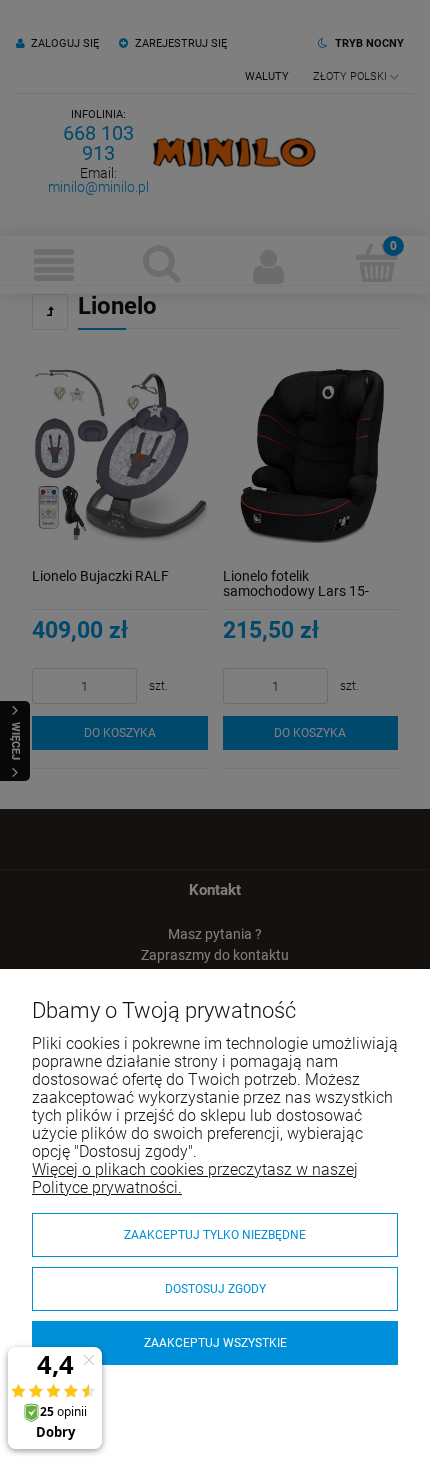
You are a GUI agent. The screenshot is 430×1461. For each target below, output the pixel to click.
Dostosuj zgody (215, 1289)
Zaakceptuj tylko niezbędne (215, 1235)
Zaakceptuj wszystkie (215, 1343)
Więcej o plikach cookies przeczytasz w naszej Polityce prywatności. (195, 1178)
